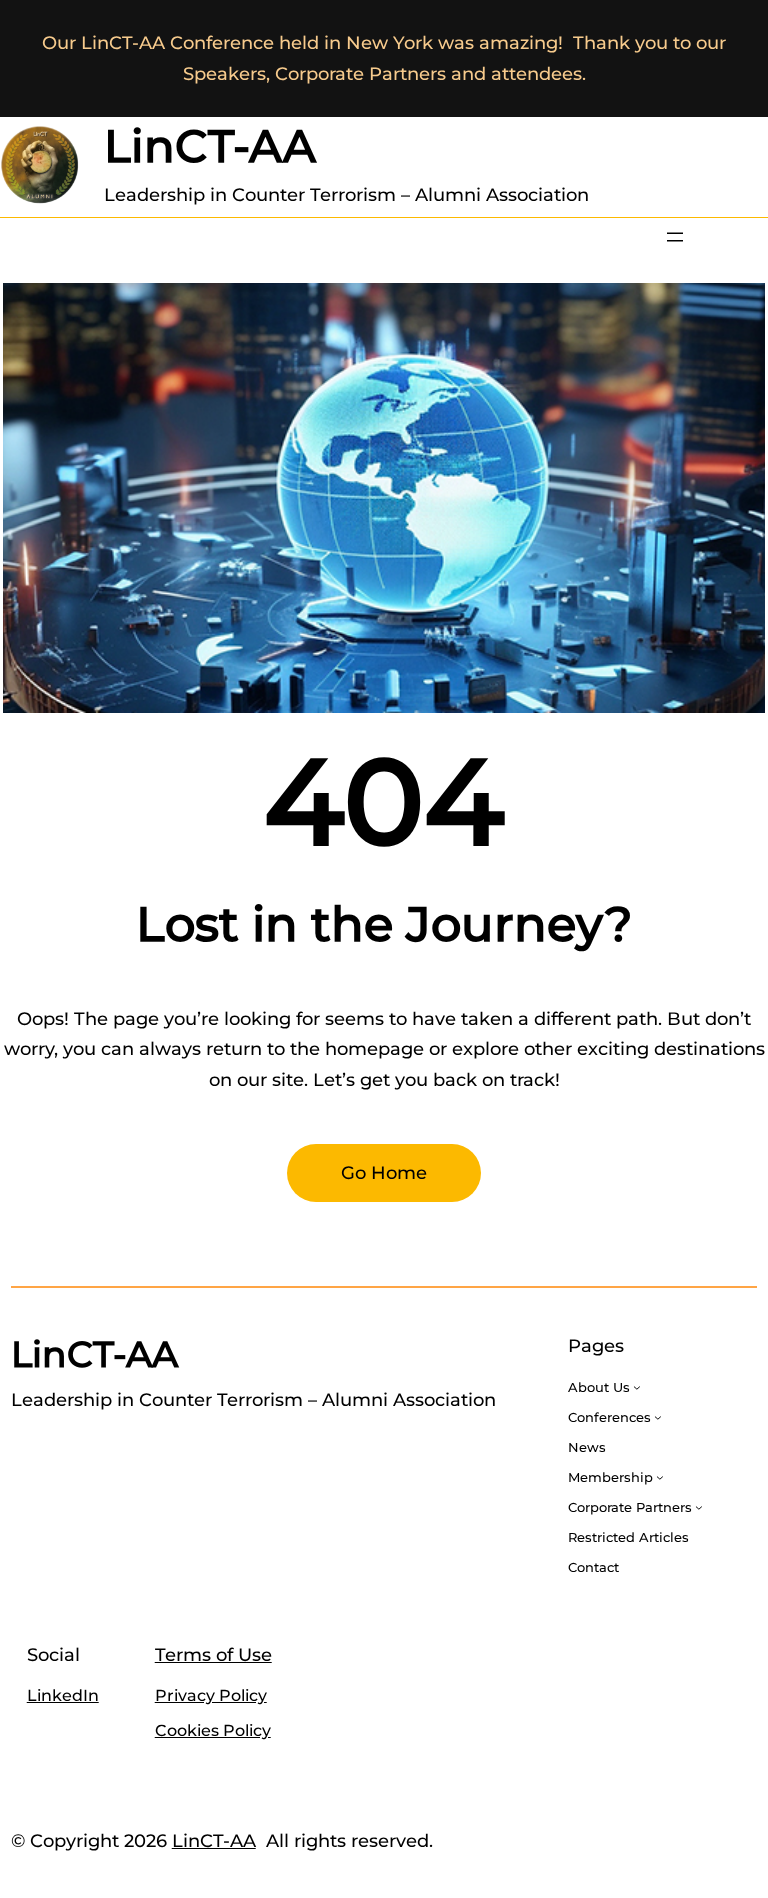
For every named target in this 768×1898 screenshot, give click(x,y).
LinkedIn (63, 1695)
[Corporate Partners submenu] (699, 1507)
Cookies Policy (213, 1730)
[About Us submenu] (637, 1387)
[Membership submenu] (660, 1477)
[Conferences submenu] (658, 1417)
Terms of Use (213, 1655)
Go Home (384, 1173)
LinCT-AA (210, 145)
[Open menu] (675, 237)
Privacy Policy (211, 1695)
